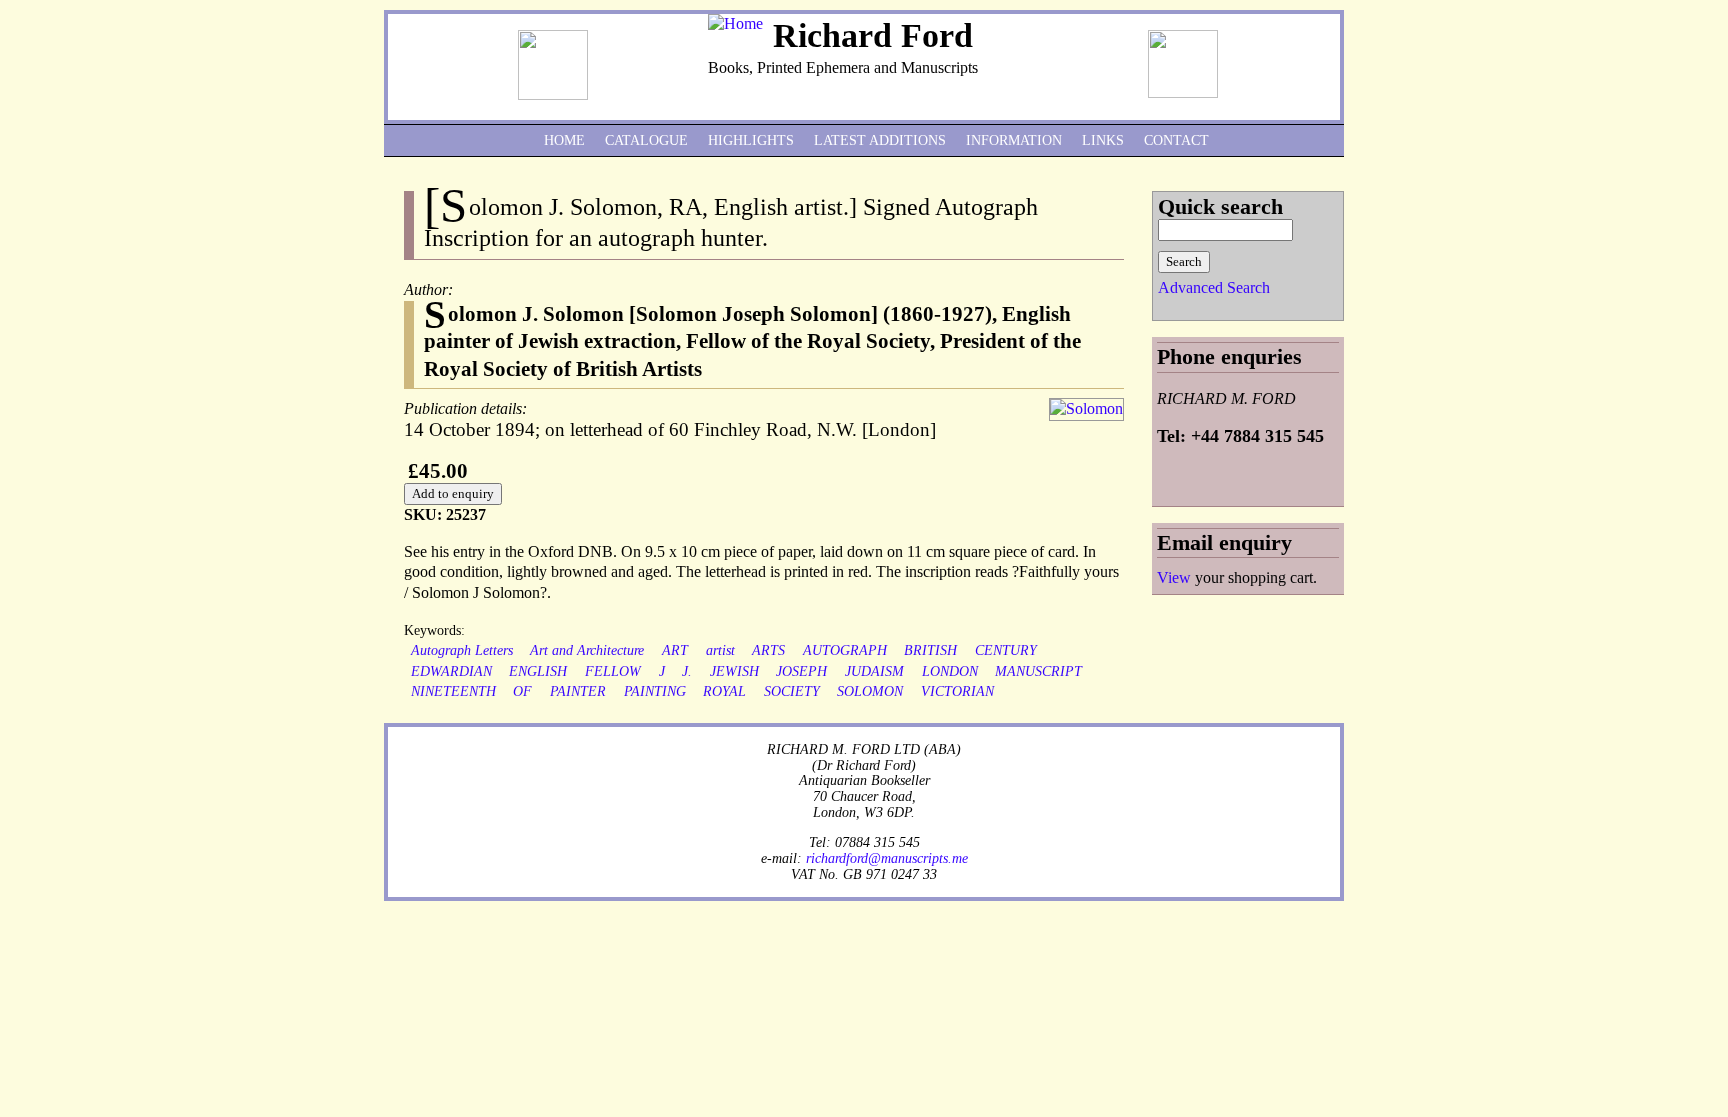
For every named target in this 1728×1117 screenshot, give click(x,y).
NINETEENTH (453, 691)
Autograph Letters (462, 650)
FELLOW (613, 671)
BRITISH (930, 650)
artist (720, 650)
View (1174, 577)
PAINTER (578, 691)
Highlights (751, 140)
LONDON (950, 671)
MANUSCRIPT (1038, 671)
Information (1014, 140)
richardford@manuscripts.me (887, 858)
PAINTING (655, 691)
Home (564, 140)
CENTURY (1006, 650)
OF (522, 691)
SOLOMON (870, 691)
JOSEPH (801, 671)
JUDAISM (874, 671)
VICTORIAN (957, 691)
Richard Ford (873, 35)
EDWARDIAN (451, 671)
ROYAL (724, 691)
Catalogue (646, 140)
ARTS (768, 650)
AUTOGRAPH (845, 650)
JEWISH (734, 671)
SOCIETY (792, 691)
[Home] (735, 23)
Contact (1176, 140)
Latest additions (880, 140)
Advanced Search (1214, 287)
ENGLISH (538, 671)
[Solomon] (1086, 408)
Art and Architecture (587, 650)
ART (675, 650)
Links (1103, 140)
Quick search (1220, 206)
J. (687, 671)
